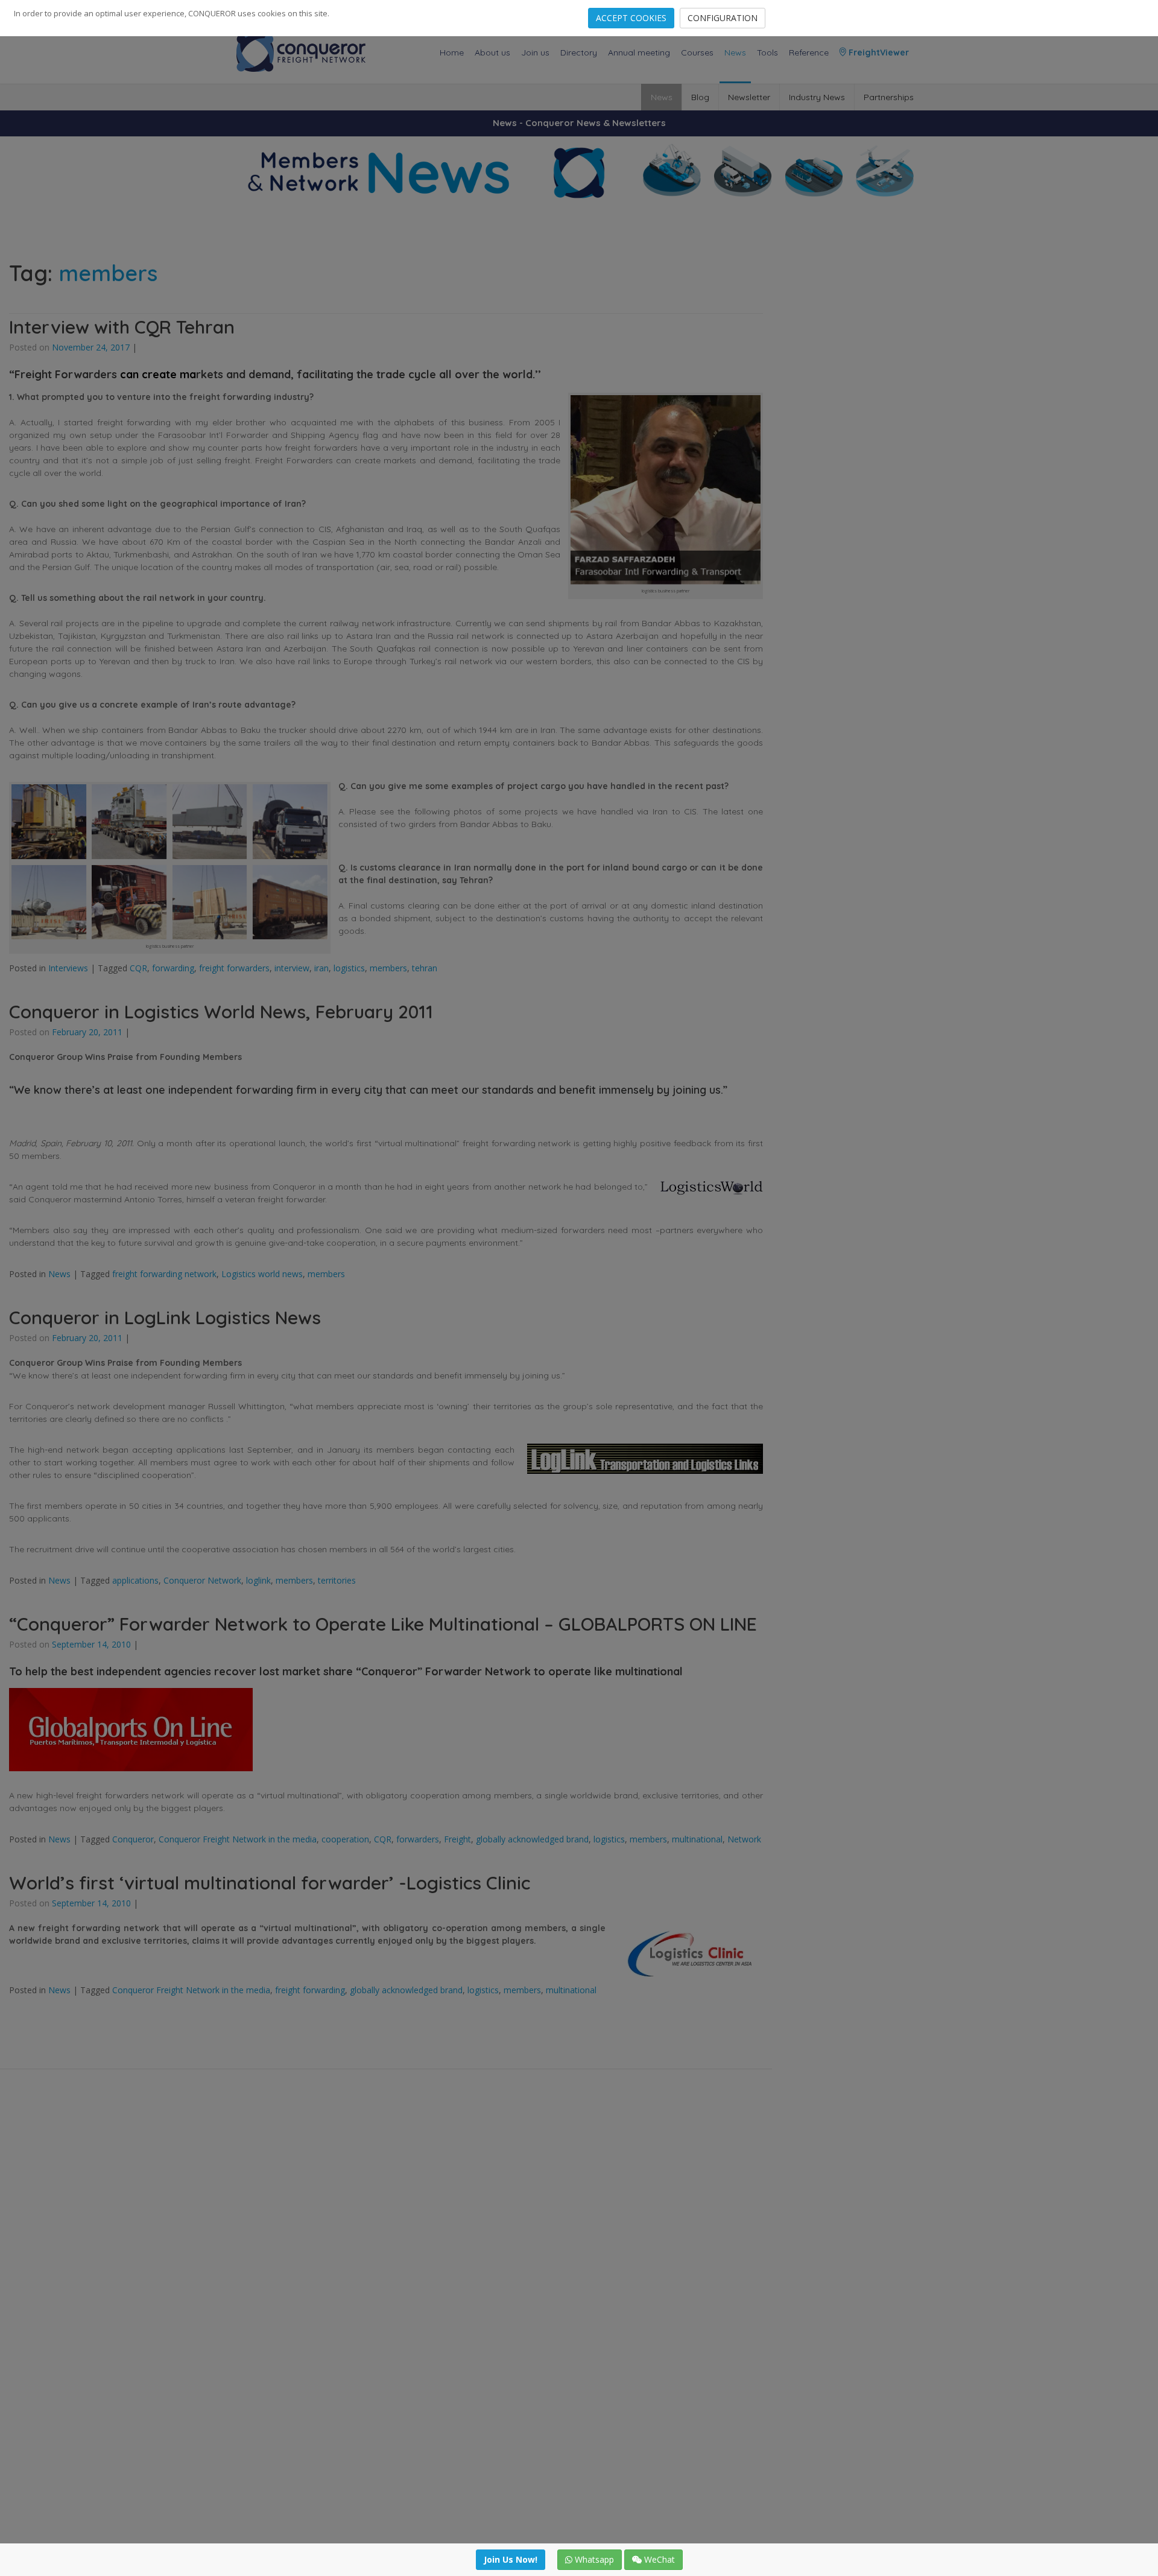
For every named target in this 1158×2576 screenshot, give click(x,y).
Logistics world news (262, 1274)
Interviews (68, 968)
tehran (425, 968)
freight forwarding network (164, 1274)
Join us (535, 52)
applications (135, 1580)
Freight (457, 1839)
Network (744, 1839)
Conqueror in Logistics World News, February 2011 (221, 1012)
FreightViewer (878, 52)
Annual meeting (639, 52)
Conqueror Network (202, 1580)
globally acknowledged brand (532, 1839)
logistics (349, 968)
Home (452, 52)
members (388, 968)
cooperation (345, 1839)
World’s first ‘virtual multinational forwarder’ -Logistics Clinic (270, 1883)
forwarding (173, 968)
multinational (697, 1839)
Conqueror (133, 1839)
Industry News (817, 97)
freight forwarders (234, 968)
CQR (138, 968)
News (735, 52)
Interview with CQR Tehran (122, 327)
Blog (700, 97)
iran (321, 968)
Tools (767, 52)
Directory (579, 52)
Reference (809, 52)
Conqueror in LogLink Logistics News (165, 1318)
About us (492, 52)
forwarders (418, 1839)
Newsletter (749, 97)
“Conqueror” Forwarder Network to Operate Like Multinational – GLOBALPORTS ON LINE (383, 1624)
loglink (258, 1580)
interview (292, 968)
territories (337, 1580)
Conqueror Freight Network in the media (238, 1839)
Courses (697, 52)
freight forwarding (310, 1990)
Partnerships (889, 97)
